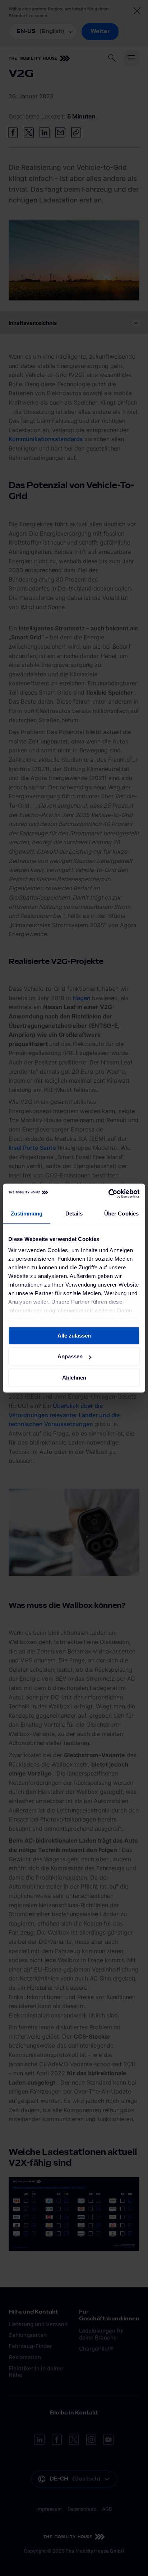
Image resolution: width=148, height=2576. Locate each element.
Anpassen (70, 1356)
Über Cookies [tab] (121, 1214)
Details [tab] (74, 1214)
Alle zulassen (74, 1336)
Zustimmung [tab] (27, 1214)
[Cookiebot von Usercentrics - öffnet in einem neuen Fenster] (108, 1194)
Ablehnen (74, 1378)
